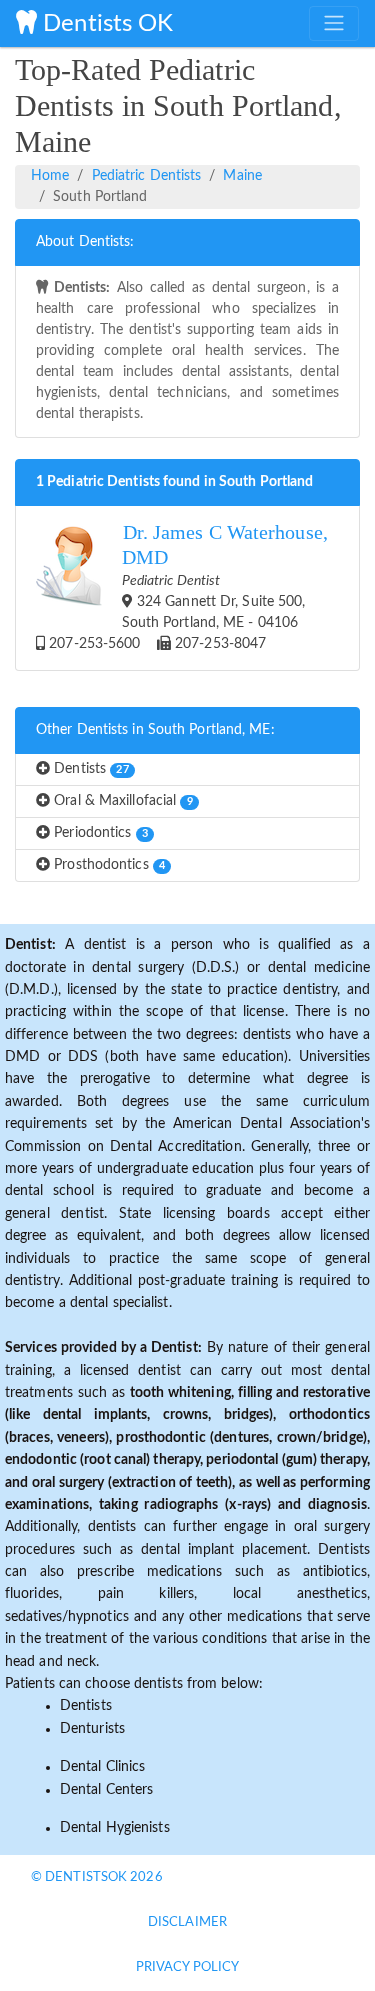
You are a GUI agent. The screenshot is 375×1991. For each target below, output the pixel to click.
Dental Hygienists (115, 1828)
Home (50, 176)
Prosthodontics (107, 865)
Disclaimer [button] (187, 1922)
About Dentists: (85, 242)
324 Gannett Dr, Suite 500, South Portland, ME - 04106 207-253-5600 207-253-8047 (186, 586)
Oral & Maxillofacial (121, 801)
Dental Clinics (102, 1767)
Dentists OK (105, 24)
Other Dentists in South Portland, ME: (155, 730)
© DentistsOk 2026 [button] (97, 1877)
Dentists (89, 769)
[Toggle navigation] (334, 23)
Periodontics (99, 833)
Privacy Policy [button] (187, 1967)
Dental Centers (106, 1790)
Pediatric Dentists (147, 176)
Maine (242, 176)
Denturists (92, 1729)
